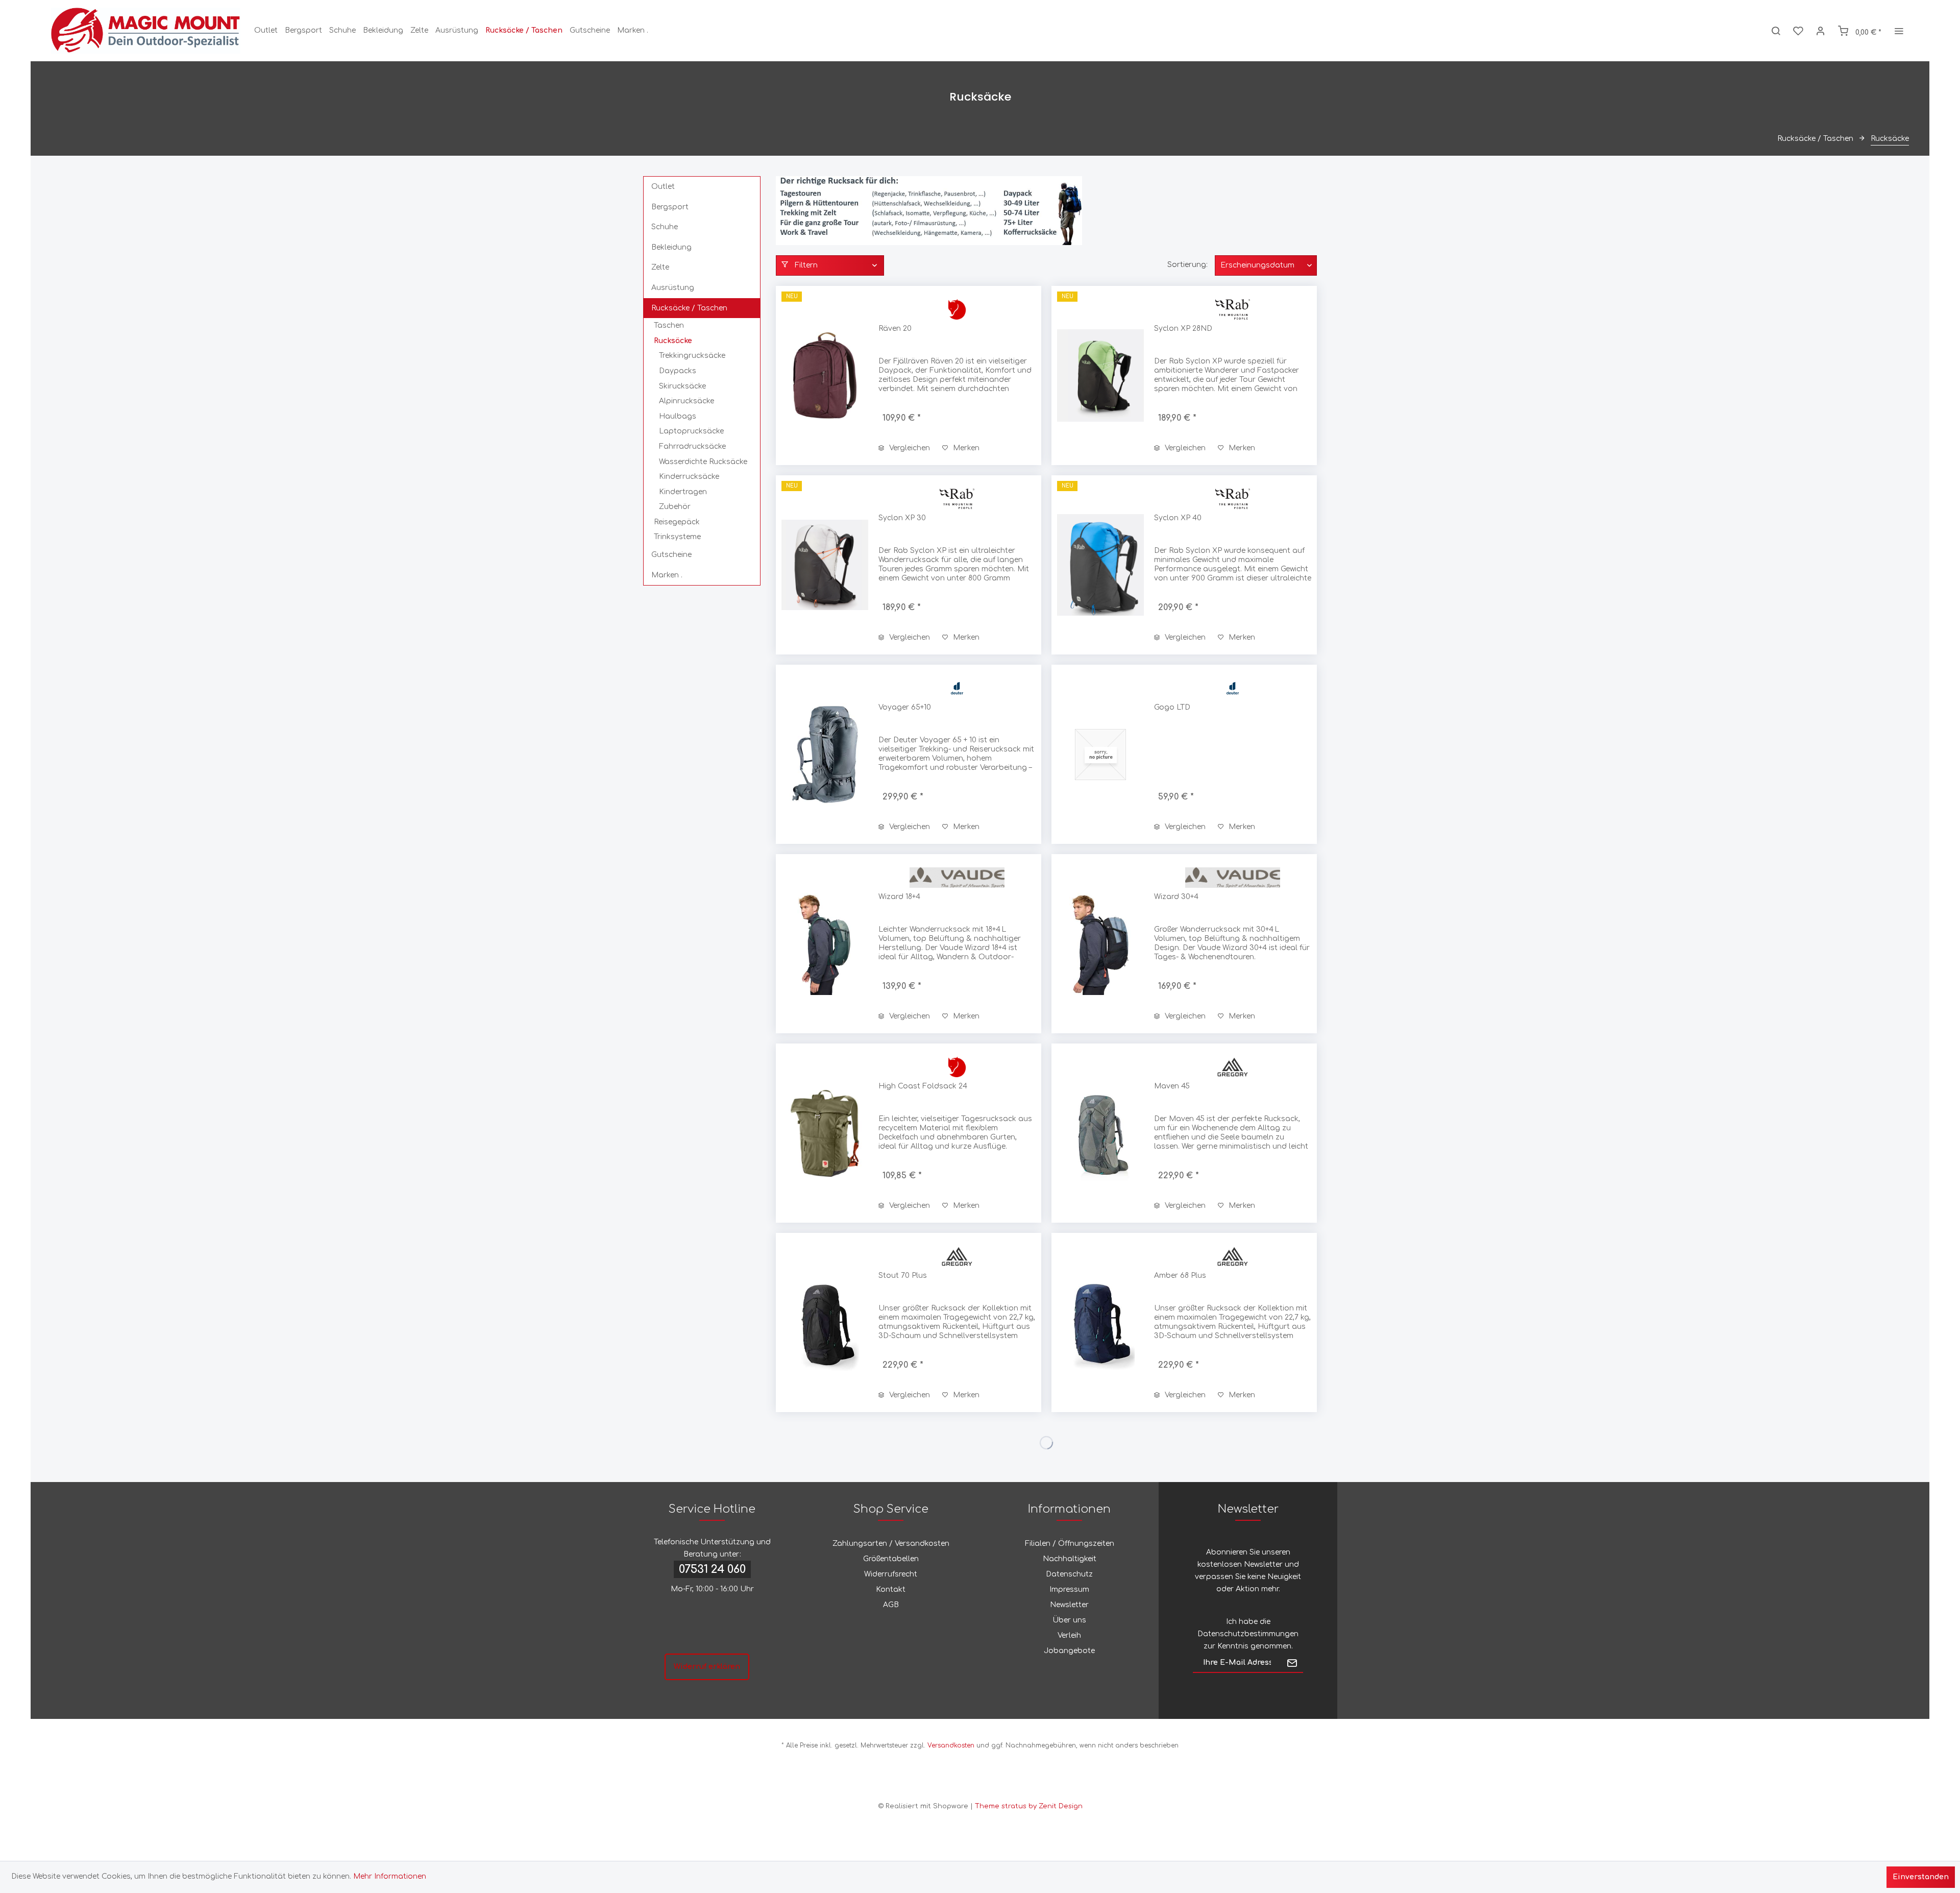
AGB (891, 1605)
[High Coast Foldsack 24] (825, 1133)
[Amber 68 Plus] (1100, 1322)
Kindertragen (683, 492)
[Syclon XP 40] (1100, 565)
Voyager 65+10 (905, 707)
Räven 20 (895, 329)
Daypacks (678, 371)
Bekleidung (671, 247)
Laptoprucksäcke (691, 431)
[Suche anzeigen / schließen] (1776, 31)
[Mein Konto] (1821, 31)
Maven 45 (1172, 1086)
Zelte (660, 267)
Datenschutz (1069, 1574)
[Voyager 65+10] (825, 754)
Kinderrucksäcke (689, 477)
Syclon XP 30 (902, 518)
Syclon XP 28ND (1183, 329)
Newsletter (1069, 1605)
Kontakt (891, 1589)
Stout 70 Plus (903, 1276)
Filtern (805, 265)
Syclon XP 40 (1178, 518)
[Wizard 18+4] (825, 944)
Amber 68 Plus (1180, 1276)
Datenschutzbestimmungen (1248, 1634)
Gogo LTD (1172, 707)
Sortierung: (1187, 265)
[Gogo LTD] (1100, 754)
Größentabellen (891, 1559)
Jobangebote (1069, 1651)
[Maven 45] (1100, 1133)
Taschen (669, 325)
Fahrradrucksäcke (692, 446)
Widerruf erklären (707, 1667)
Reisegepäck (677, 522)
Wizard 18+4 (899, 897)
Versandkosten (951, 1745)
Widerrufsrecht (891, 1574)
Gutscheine (671, 555)
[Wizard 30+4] (1100, 944)
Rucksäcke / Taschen (689, 308)
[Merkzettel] (1798, 31)
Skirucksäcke (682, 386)
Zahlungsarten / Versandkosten (891, 1544)
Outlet (663, 187)
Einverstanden (1921, 1877)
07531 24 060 (712, 1569)
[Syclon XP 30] (825, 565)
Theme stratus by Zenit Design (1029, 1806)
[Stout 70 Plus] (825, 1322)
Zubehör (675, 507)
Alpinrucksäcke (687, 401)
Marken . (667, 575)
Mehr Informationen (390, 1876)
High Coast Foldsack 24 (923, 1086)
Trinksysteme (677, 537)
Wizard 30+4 (1176, 897)
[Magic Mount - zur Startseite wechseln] (146, 31)
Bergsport (670, 207)
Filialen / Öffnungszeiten (1070, 1544)
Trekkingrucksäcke (692, 356)
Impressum (1069, 1589)
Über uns (1069, 1620)
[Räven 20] (825, 375)
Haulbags (678, 416)
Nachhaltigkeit (1070, 1559)
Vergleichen (909, 448)
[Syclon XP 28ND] (1100, 375)
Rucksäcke (673, 341)
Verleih (1069, 1635)
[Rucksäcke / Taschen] (524, 31)
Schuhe (665, 227)
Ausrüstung (673, 288)
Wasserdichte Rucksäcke (703, 462)
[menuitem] (266, 31)
